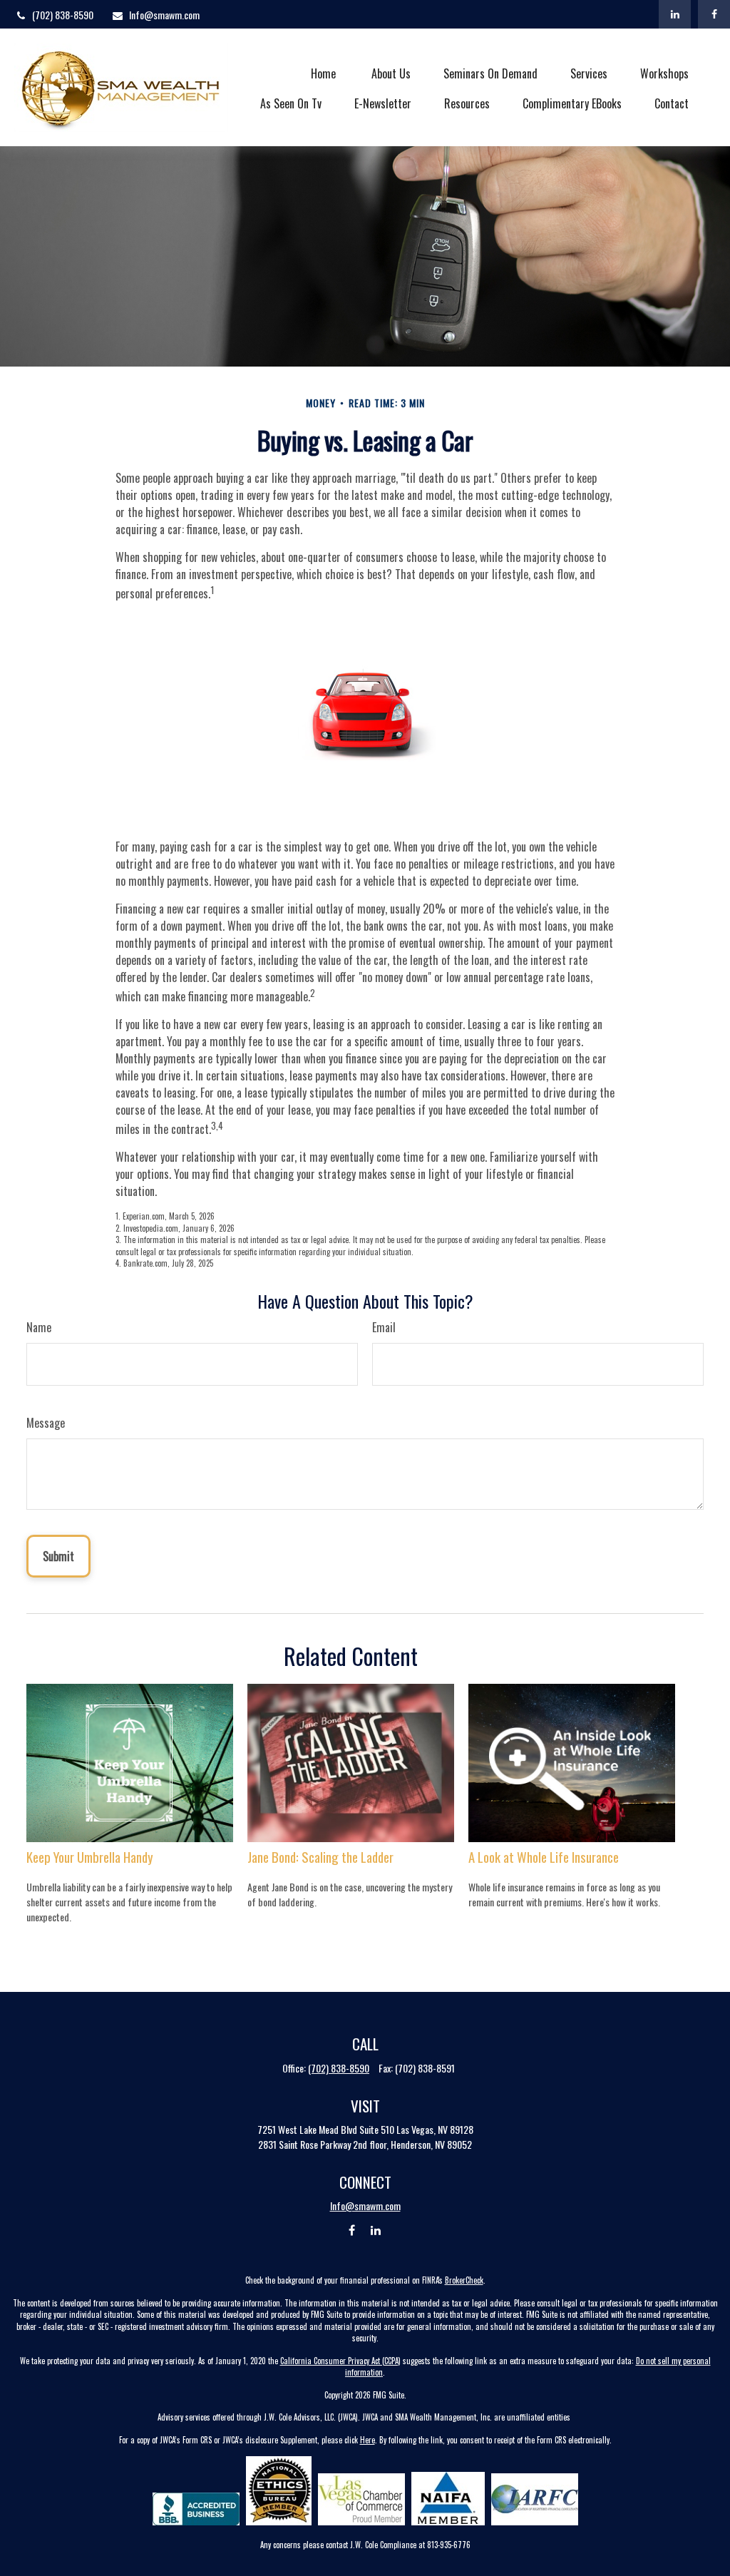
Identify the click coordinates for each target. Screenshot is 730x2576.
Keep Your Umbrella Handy (90, 1857)
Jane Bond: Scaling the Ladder (320, 1857)
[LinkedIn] (675, 14)
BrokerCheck (464, 2280)
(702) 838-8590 (63, 15)
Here (367, 2440)
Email (384, 1327)
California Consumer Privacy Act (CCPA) (340, 2361)
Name (39, 1327)
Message (46, 1423)
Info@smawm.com (164, 15)
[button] (324, 72)
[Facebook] (714, 14)
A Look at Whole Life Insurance (544, 1857)
